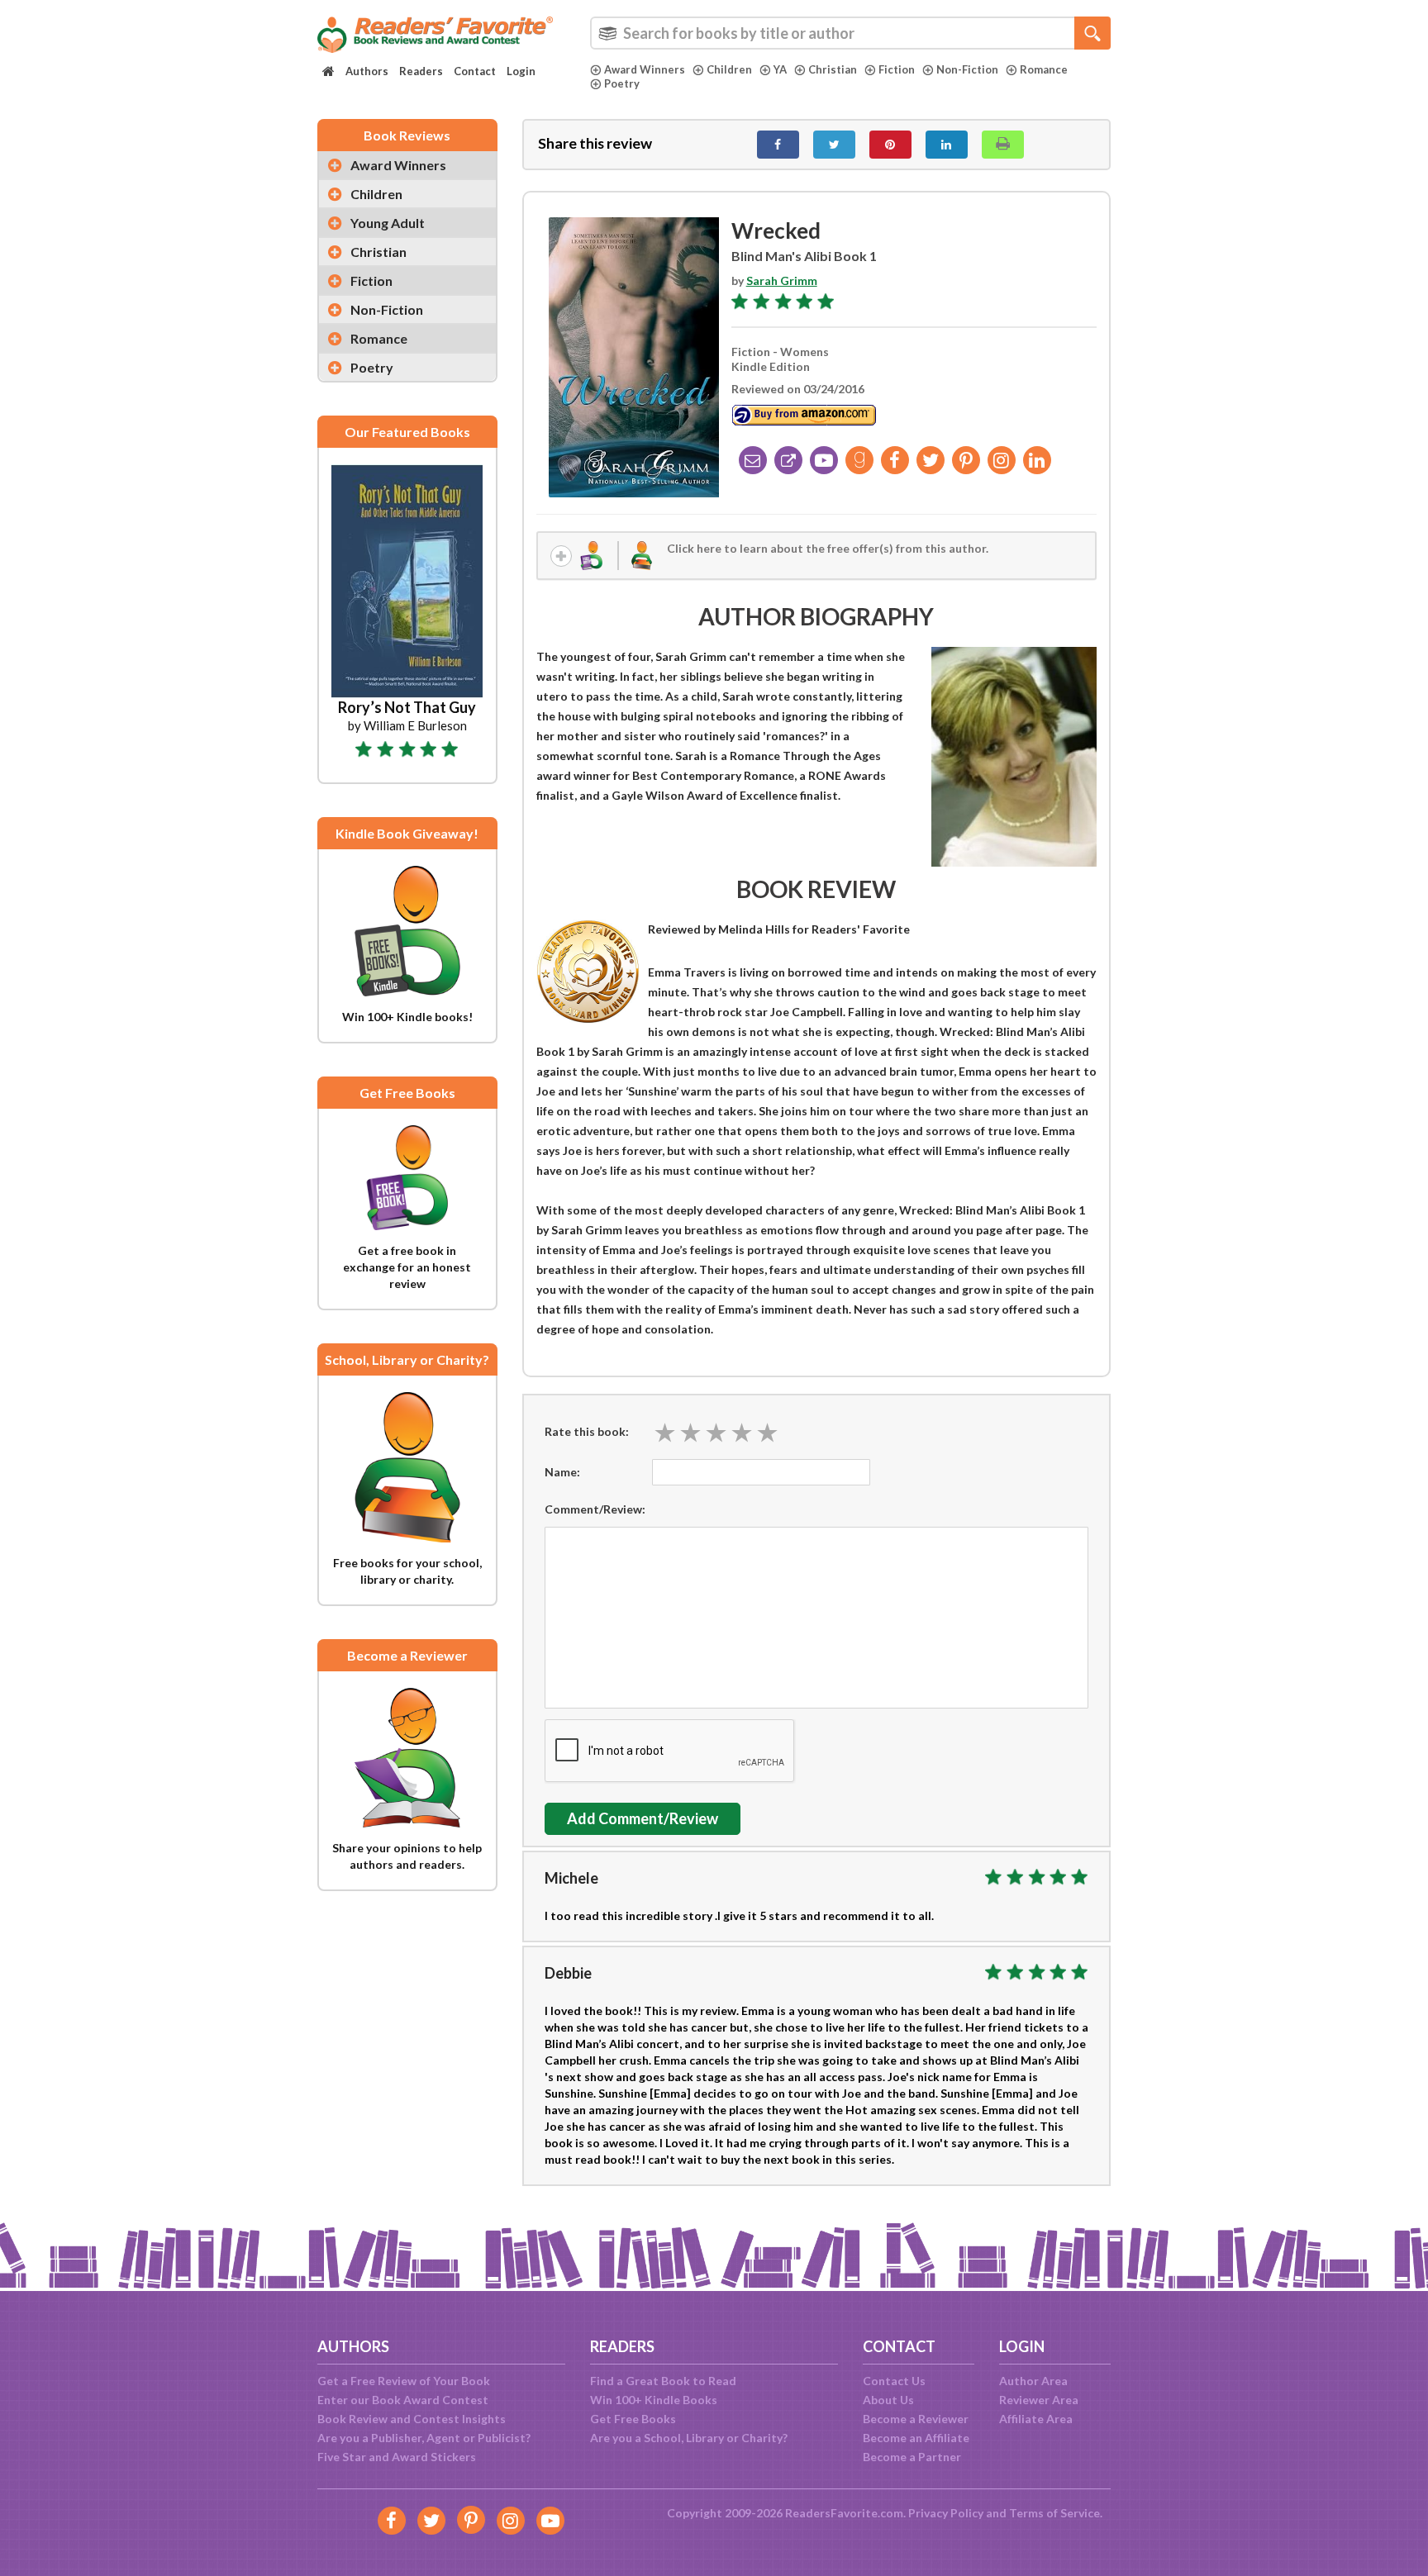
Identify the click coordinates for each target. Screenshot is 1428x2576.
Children (729, 69)
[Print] (1003, 145)
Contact (475, 71)
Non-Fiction (967, 69)
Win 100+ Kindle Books (654, 2400)
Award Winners (645, 69)
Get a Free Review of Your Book (404, 2381)
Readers (421, 71)
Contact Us (894, 2381)
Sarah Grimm (782, 280)
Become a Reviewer (916, 2419)
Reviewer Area (1039, 2400)
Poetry (622, 83)
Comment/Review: (595, 1509)
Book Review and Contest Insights (412, 2419)
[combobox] (850, 33)
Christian (833, 69)
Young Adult (388, 223)
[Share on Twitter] (834, 145)
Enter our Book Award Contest (403, 2400)
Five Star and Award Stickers (397, 2457)
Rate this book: (587, 1431)
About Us (888, 2400)
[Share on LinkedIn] (947, 145)
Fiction (897, 69)
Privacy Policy (946, 2513)
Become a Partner (912, 2457)
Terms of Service (1054, 2513)
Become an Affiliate (916, 2438)
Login (521, 71)
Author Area (1033, 2381)
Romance (1044, 69)
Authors (367, 71)
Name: (562, 1472)
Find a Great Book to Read (663, 2381)
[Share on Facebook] (778, 145)
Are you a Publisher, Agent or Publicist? (424, 2438)
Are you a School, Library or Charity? (689, 2438)
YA (780, 69)
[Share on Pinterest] (890, 145)
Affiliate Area (1036, 2419)
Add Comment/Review (643, 1818)
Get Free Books (633, 2419)
